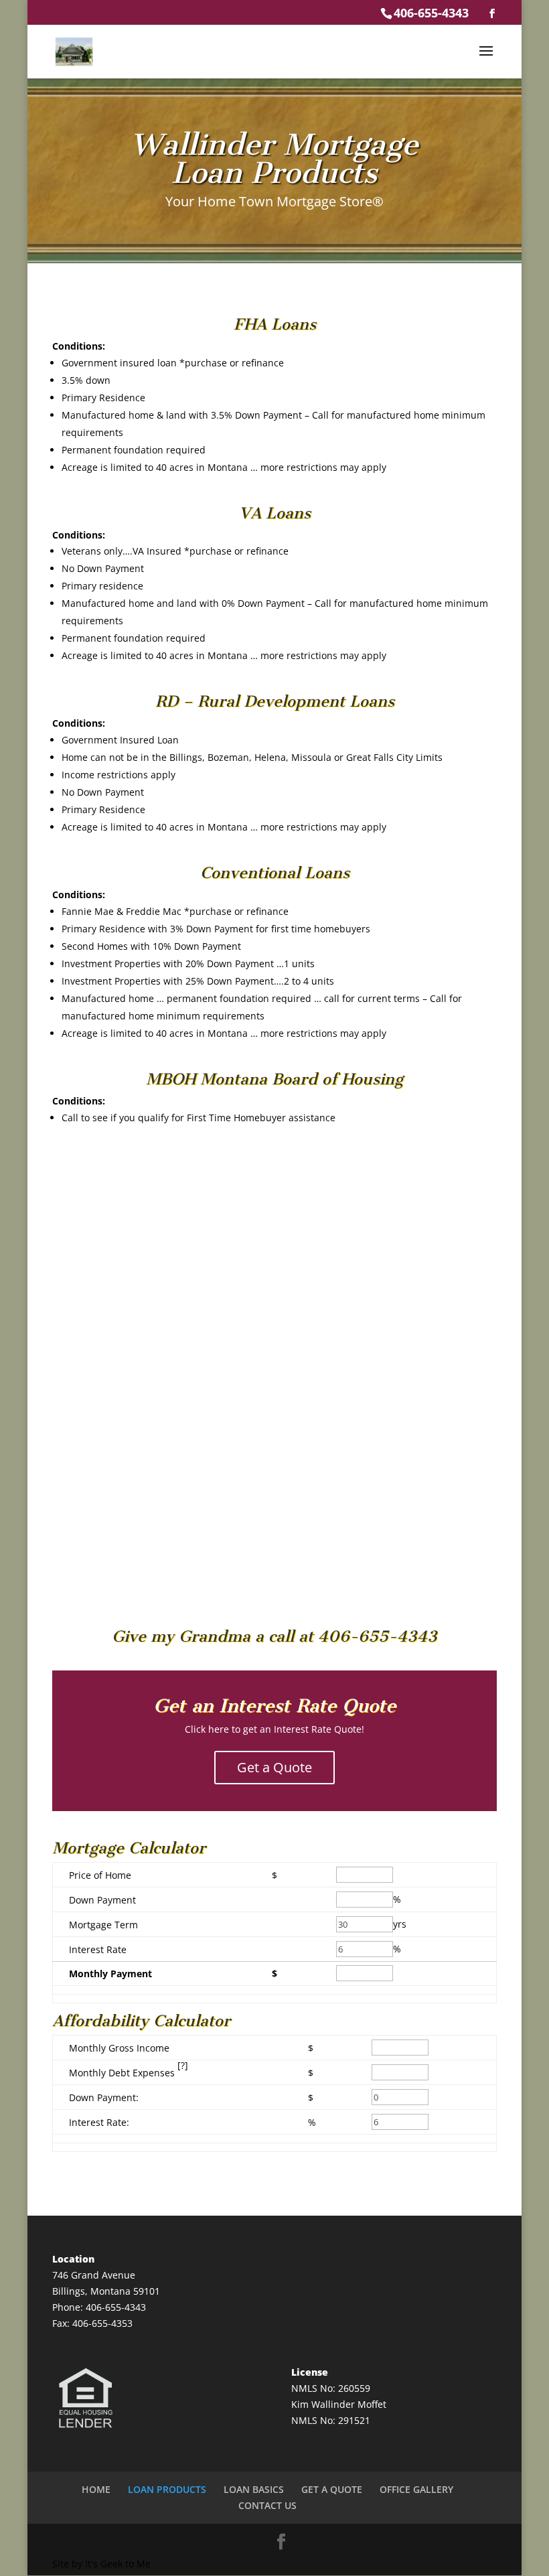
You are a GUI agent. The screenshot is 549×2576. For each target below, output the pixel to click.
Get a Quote (274, 1767)
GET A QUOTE (332, 2489)
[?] (183, 2065)
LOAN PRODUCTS (167, 2489)
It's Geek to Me (118, 2564)
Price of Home (100, 1875)
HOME (96, 2489)
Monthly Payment (110, 1974)
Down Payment (102, 1900)
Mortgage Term (103, 1925)
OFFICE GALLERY (416, 2489)
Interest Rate (98, 1949)
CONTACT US (267, 2505)
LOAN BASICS (254, 2489)
